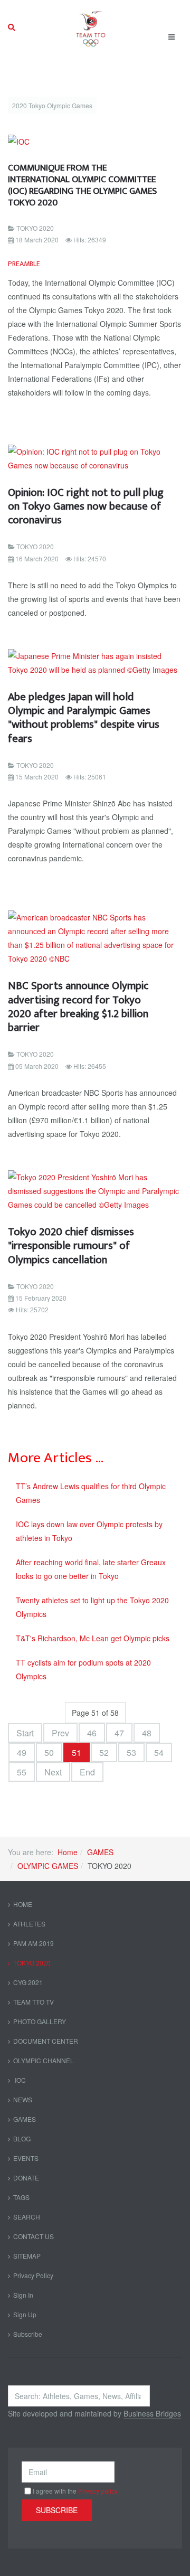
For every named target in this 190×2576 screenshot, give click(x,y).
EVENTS (26, 2158)
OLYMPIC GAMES (48, 1866)
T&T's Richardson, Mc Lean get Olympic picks (93, 1638)
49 (22, 1752)
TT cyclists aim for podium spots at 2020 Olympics (83, 1669)
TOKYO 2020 (32, 1963)
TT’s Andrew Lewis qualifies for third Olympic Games (91, 1493)
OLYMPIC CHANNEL (44, 2060)
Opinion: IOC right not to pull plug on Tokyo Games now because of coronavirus (86, 506)
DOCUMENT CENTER (46, 2041)
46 (92, 1733)
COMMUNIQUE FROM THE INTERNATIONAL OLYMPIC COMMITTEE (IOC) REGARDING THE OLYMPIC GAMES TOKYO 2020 (82, 185)
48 (147, 1733)
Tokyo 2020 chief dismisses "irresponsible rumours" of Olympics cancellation (71, 1246)
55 (22, 1772)
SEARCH (27, 2217)
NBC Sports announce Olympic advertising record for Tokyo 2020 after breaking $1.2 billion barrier (78, 1007)
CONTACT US (34, 2236)
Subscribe (28, 2334)
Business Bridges (152, 2413)
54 (159, 1752)
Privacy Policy (33, 2275)
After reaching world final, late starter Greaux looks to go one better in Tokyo (91, 1569)
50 (49, 1752)
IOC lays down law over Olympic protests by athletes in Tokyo (89, 1531)
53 (131, 1752)
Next (53, 1772)
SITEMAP (27, 2256)
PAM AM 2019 (34, 1943)
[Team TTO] (91, 27)
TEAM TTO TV (34, 2002)
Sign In (23, 2295)
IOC (20, 2080)
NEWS (23, 2099)
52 (104, 1752)
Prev (60, 1733)
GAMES (100, 1852)
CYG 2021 (28, 1982)
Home (68, 1852)
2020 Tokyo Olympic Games (52, 105)
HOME (23, 1904)
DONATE (26, 2178)
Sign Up (25, 2314)
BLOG (22, 2138)
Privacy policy (98, 2491)
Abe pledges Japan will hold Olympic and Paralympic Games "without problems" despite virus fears (84, 718)
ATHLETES (29, 1924)
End (87, 1772)
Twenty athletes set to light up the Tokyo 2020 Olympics (92, 1607)
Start (25, 1733)
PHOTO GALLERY (40, 2021)
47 (119, 1733)
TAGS (21, 2197)
